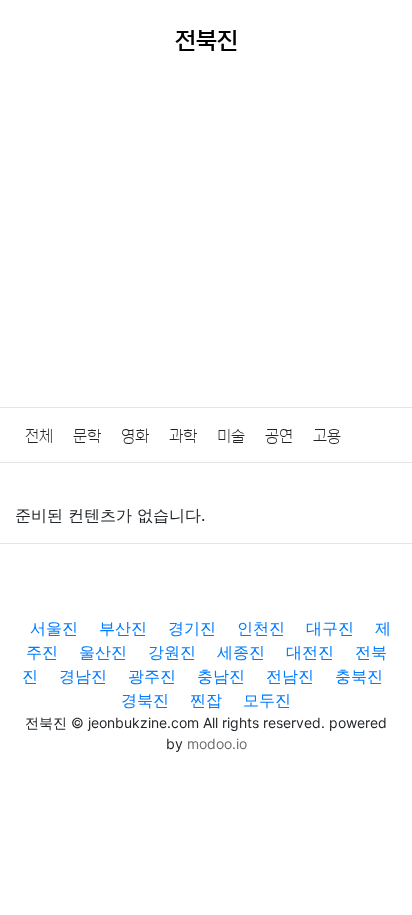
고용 (327, 436)
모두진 (267, 700)
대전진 (310, 652)
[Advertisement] (206, 245)
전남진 (290, 676)
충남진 (221, 676)
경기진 (192, 628)
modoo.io (217, 743)
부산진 (123, 628)
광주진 (152, 676)
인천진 (261, 628)
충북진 (359, 676)
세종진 (241, 652)
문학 (87, 436)
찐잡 (206, 700)
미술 (231, 436)
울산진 (103, 652)
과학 (183, 436)
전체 (39, 436)
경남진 (83, 676)
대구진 (330, 628)
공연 (279, 436)
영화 (135, 436)
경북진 (145, 700)
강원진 (172, 652)
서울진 (54, 628)
